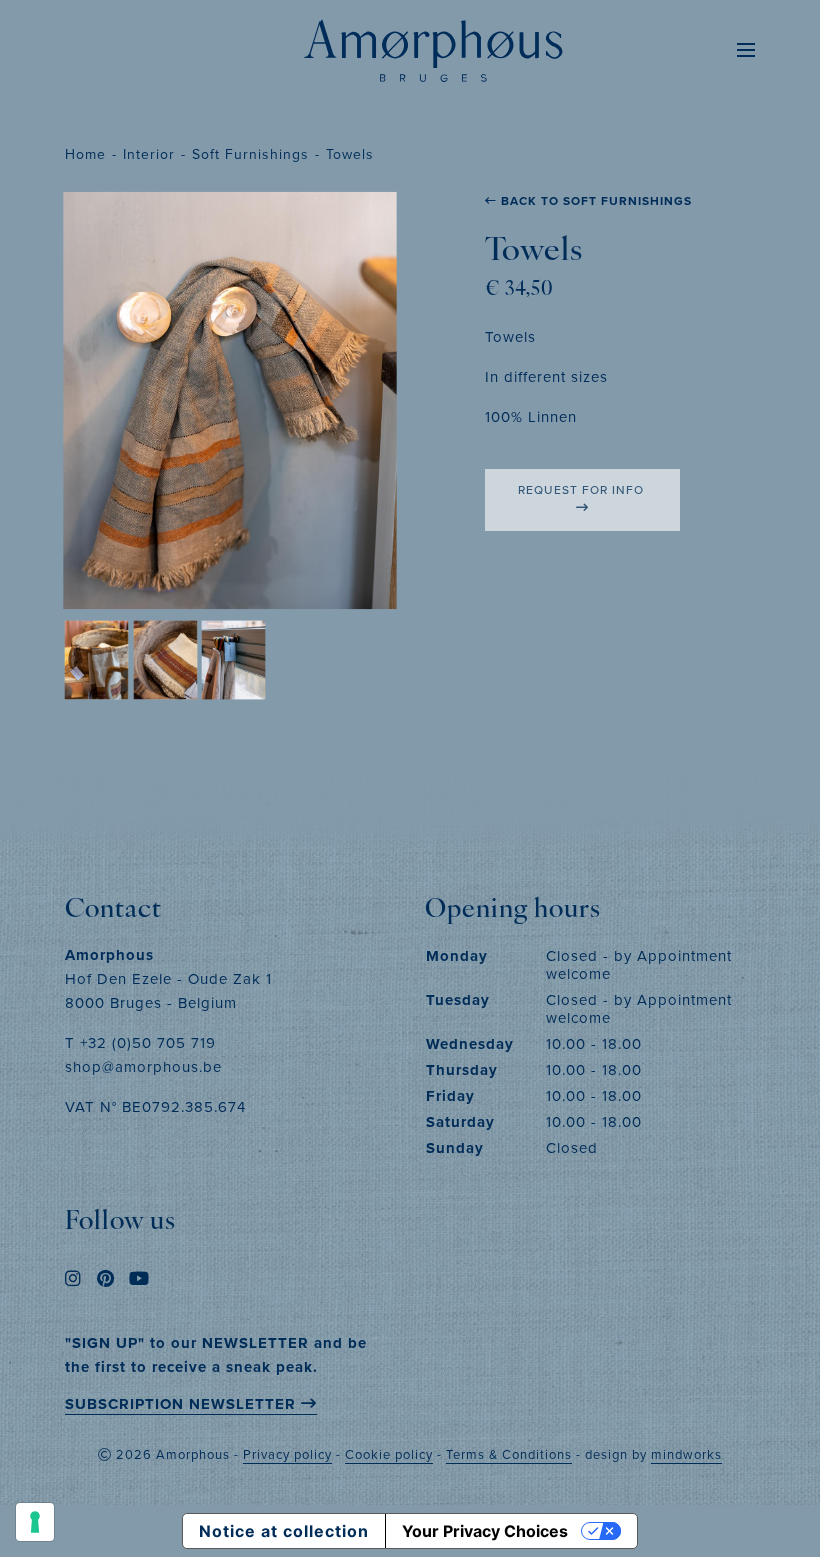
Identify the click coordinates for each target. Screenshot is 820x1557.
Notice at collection (284, 1531)
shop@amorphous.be (143, 1066)
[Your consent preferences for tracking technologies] (35, 1522)
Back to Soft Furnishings (594, 200)
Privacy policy (287, 1454)
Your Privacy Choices (485, 1531)
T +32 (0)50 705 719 (140, 1042)
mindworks (686, 1454)
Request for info (583, 489)
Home (85, 154)
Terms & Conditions (509, 1454)
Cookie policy (389, 1454)
